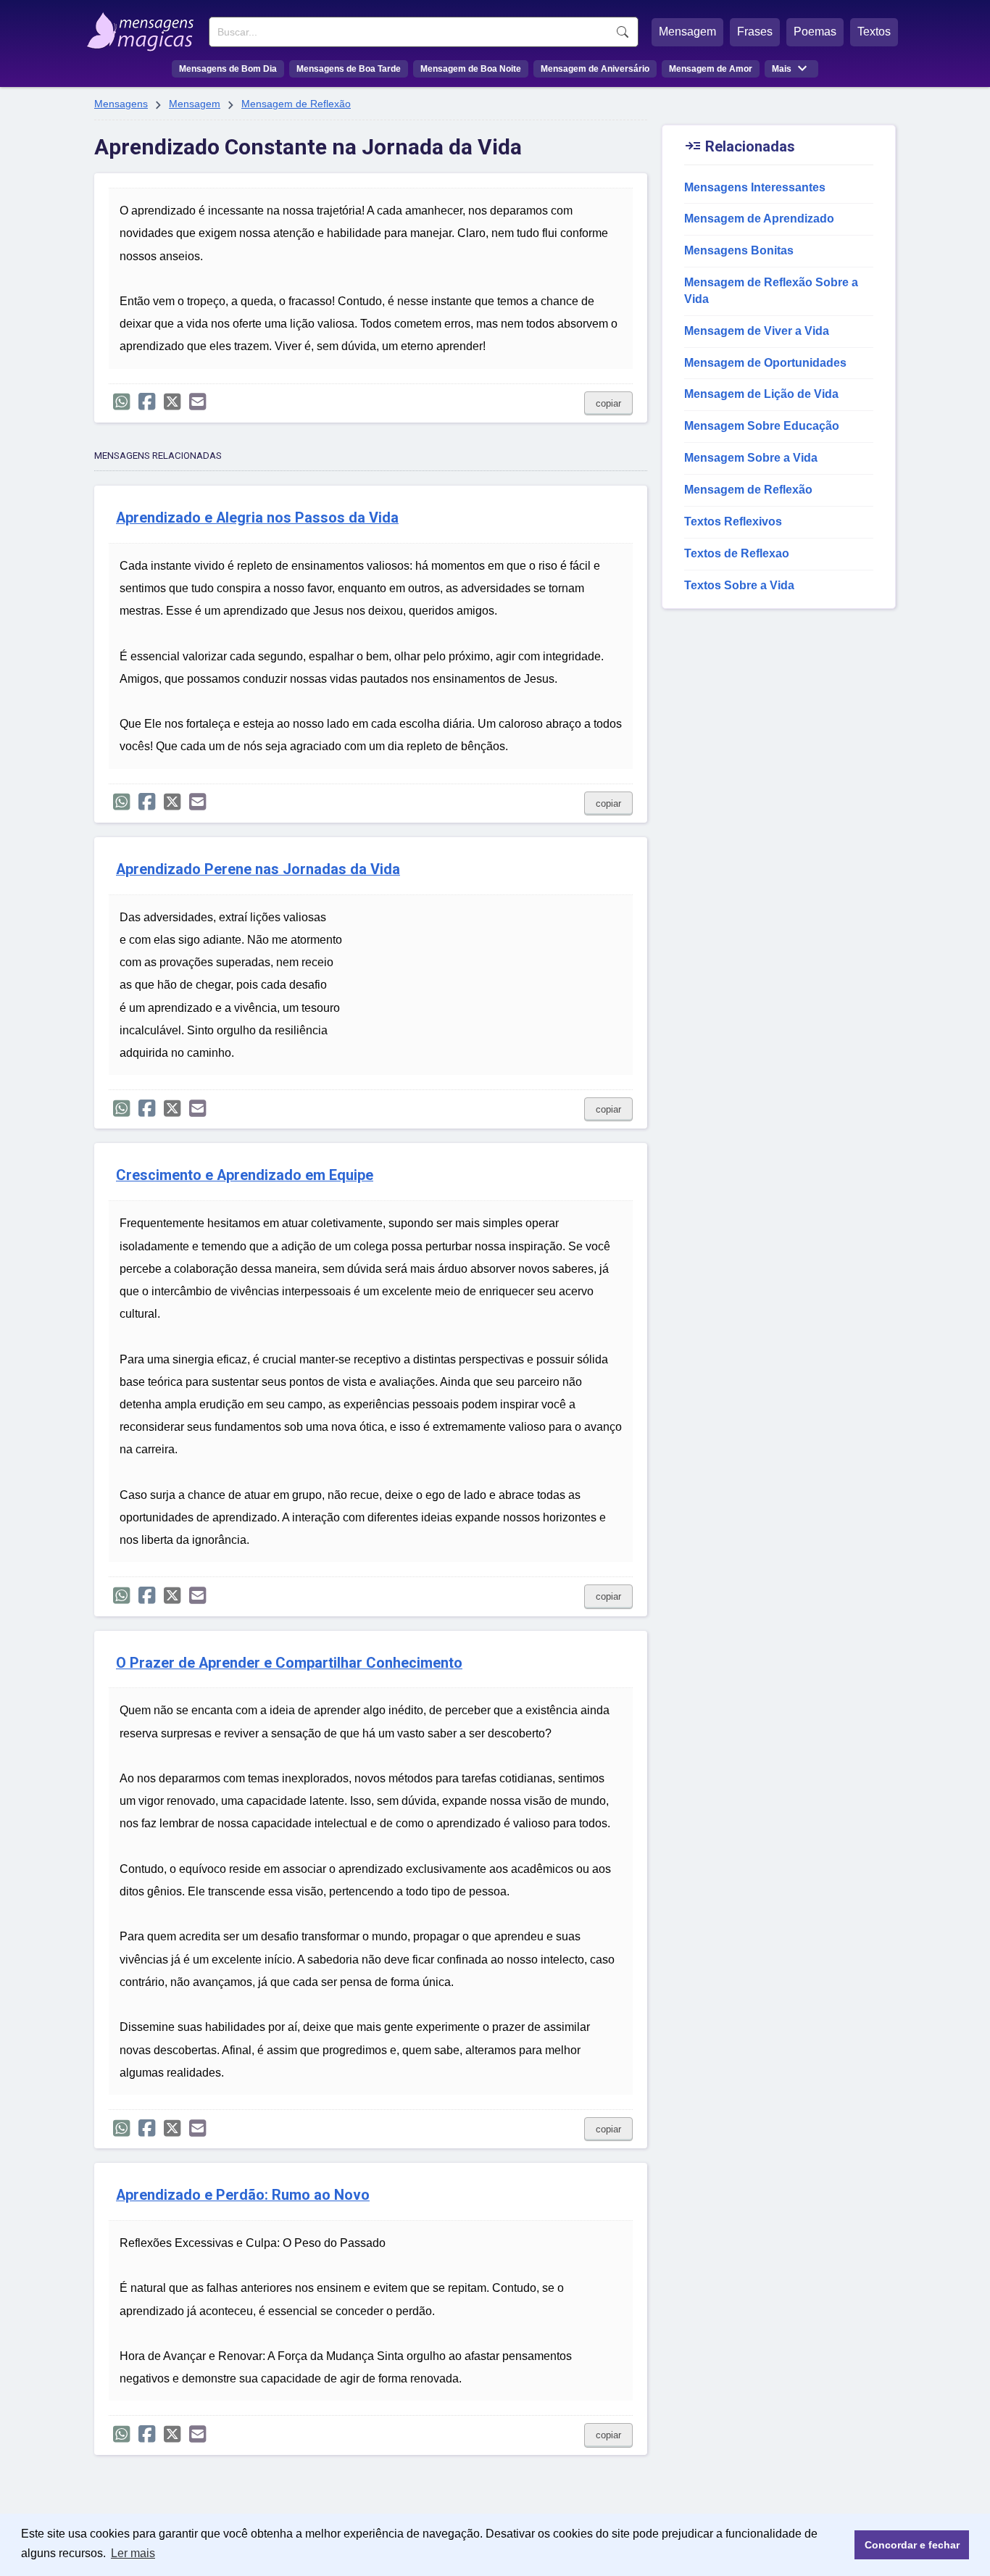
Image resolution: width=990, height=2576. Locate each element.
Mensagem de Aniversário (595, 69)
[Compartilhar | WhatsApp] (121, 402)
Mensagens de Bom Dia (228, 69)
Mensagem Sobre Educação (762, 426)
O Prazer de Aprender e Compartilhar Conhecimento (289, 1663)
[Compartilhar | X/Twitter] (172, 402)
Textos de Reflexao (737, 553)
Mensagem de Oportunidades (765, 363)
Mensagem (687, 32)
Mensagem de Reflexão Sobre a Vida (771, 291)
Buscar (623, 32)
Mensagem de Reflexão (296, 104)
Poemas (815, 32)
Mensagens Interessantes (755, 187)
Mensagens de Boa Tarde (349, 69)
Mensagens (121, 104)
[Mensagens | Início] (144, 27)
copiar (608, 403)
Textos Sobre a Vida (739, 585)
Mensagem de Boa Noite (471, 69)
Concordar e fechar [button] (912, 2545)
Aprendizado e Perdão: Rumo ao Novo (243, 2195)
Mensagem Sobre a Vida (751, 458)
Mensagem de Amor (711, 69)
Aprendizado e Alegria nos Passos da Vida (257, 518)
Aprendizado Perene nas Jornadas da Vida (258, 869)
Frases (755, 32)
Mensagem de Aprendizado (759, 219)
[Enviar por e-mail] (197, 402)
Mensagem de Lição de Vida (761, 394)
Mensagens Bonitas (739, 250)
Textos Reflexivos (733, 522)
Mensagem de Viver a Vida (757, 331)
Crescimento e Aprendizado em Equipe (245, 1175)
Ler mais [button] (133, 2553)
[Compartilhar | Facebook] (147, 402)
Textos (874, 32)
